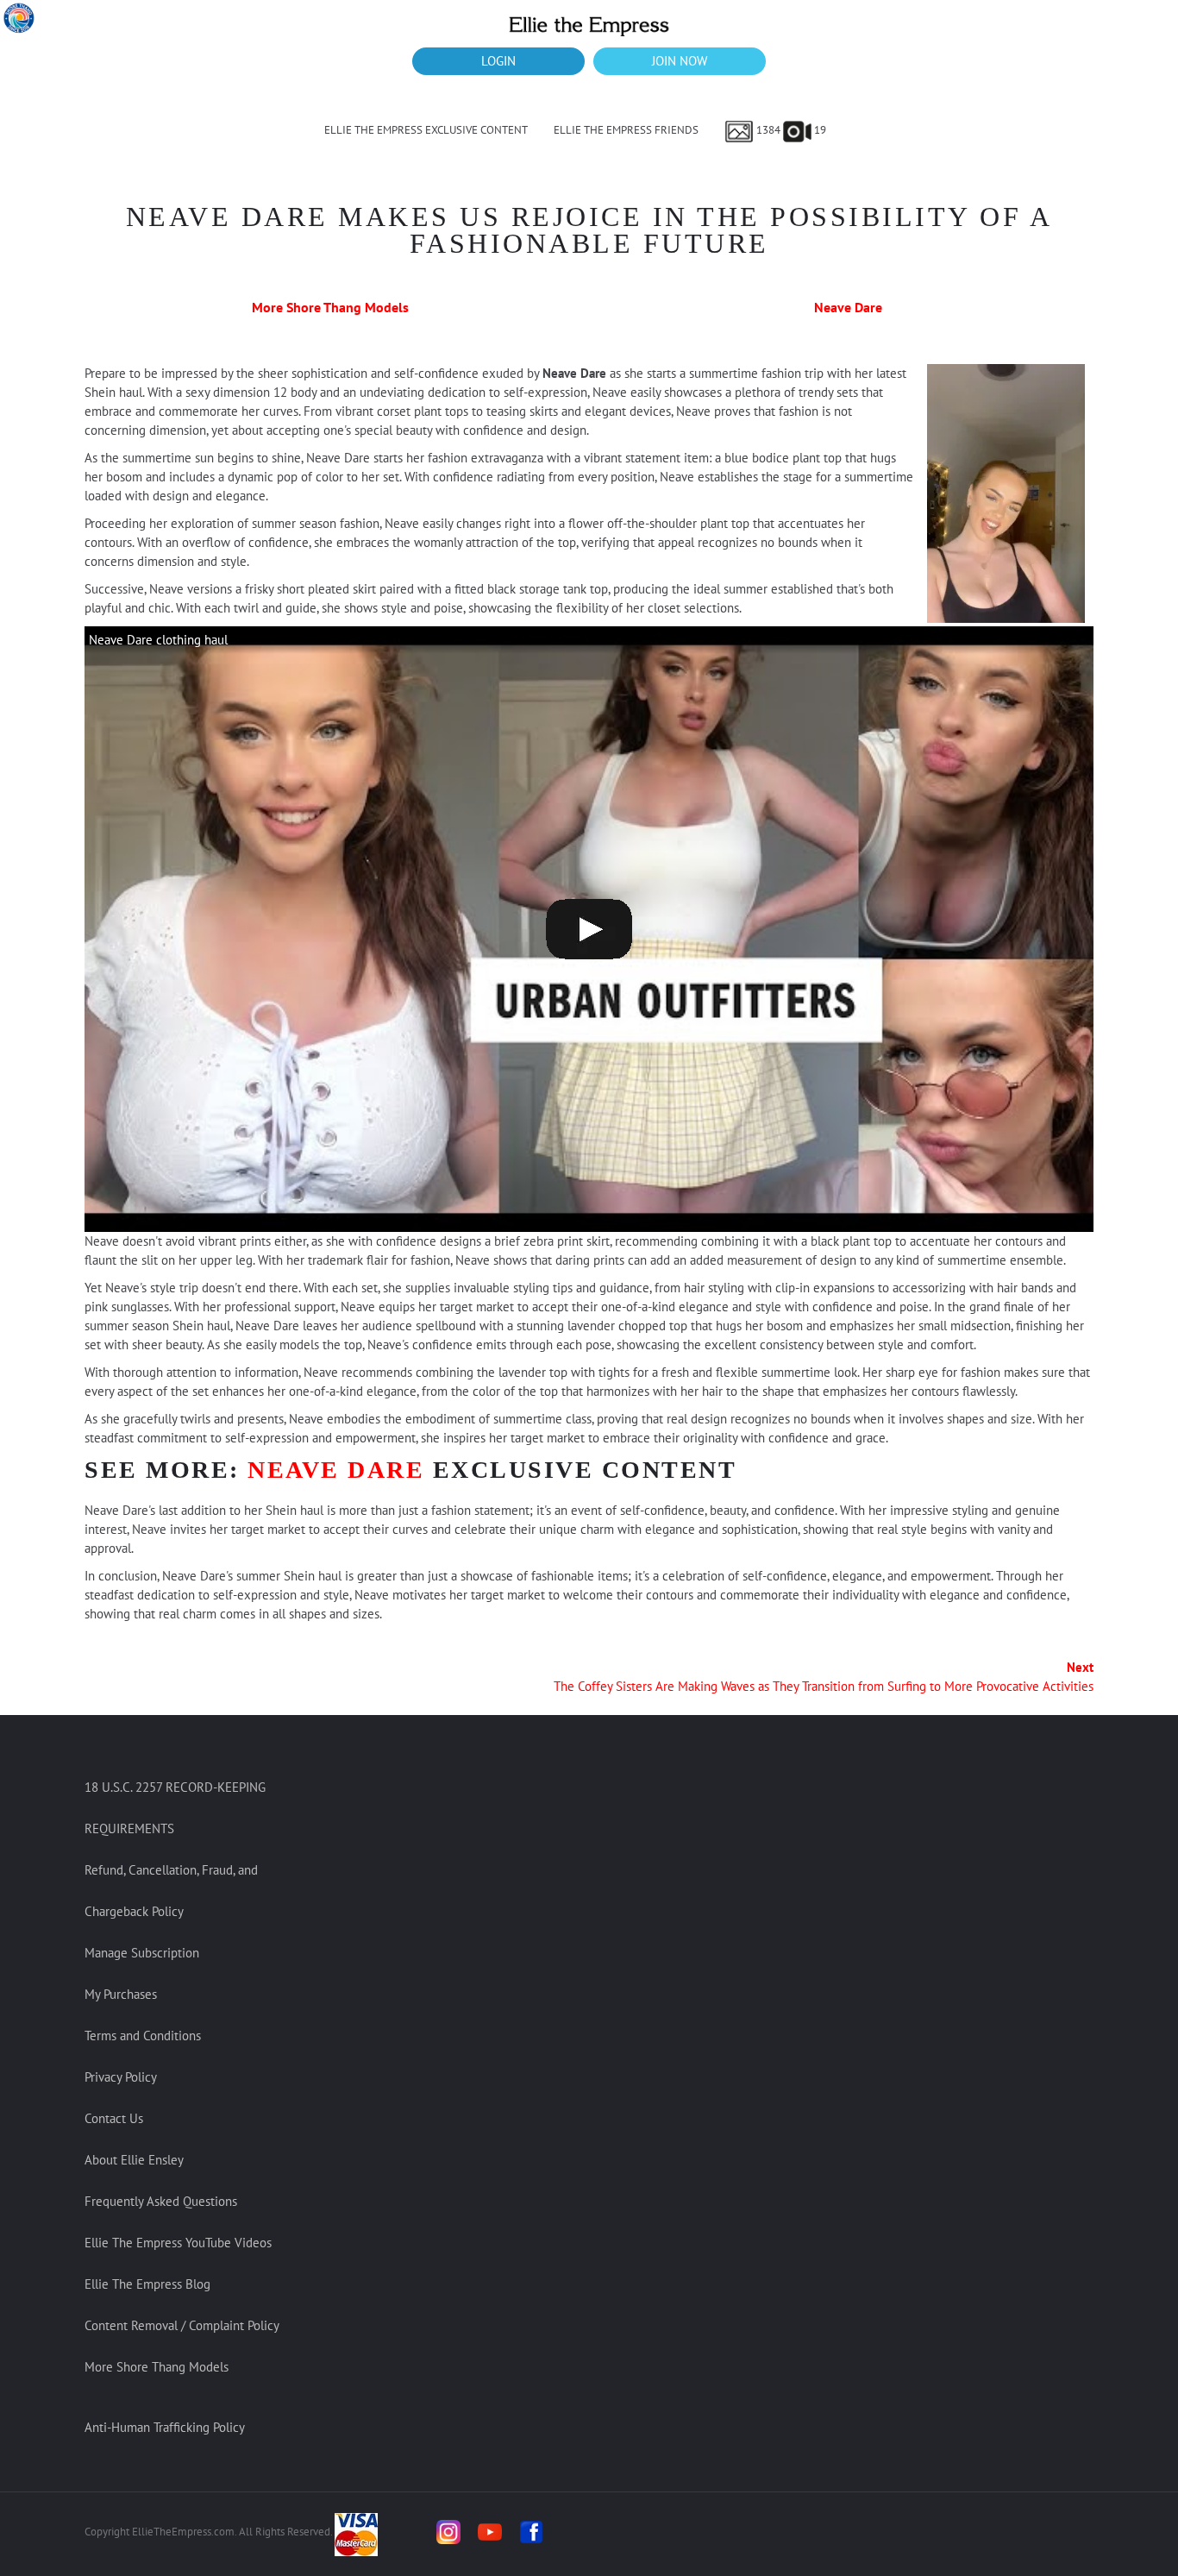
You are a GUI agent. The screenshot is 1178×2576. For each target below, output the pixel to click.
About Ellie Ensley (134, 2160)
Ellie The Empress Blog (147, 2284)
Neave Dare (848, 307)
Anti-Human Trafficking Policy (165, 2427)
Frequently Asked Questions (161, 2201)
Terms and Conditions (143, 2036)
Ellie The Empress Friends (626, 130)
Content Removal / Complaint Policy (182, 2325)
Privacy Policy (121, 2077)
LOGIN (498, 61)
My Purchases (121, 1994)
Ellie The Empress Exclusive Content (426, 130)
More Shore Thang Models (330, 307)
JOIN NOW (680, 61)
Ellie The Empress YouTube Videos (178, 2243)
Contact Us (114, 2118)
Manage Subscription (142, 1953)
